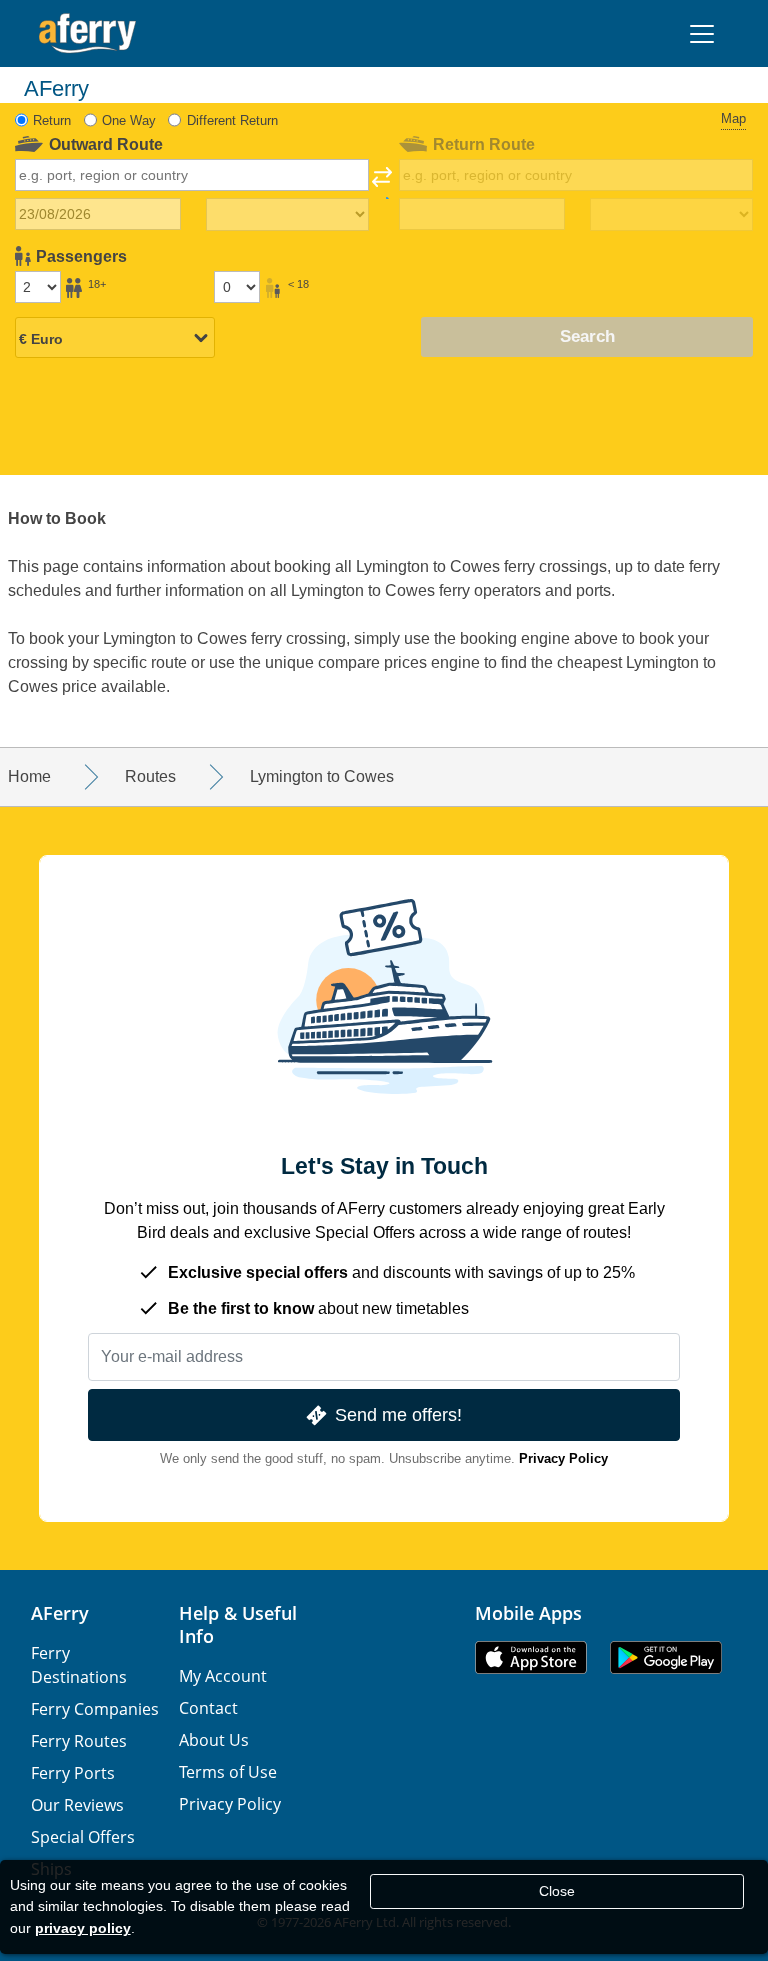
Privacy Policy (563, 1458)
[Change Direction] (382, 183)
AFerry (60, 1613)
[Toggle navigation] (702, 34)
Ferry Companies (95, 1709)
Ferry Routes (79, 1741)
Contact (208, 1708)
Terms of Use (228, 1772)
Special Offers (83, 1837)
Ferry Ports (73, 1773)
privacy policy (83, 1928)
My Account (223, 1676)
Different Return (232, 120)
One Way (129, 120)
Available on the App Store (531, 1657)
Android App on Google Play (666, 1657)
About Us (214, 1740)
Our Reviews (77, 1805)
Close (557, 1891)
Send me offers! (398, 1414)
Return (52, 120)
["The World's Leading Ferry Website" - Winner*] (87, 33)
